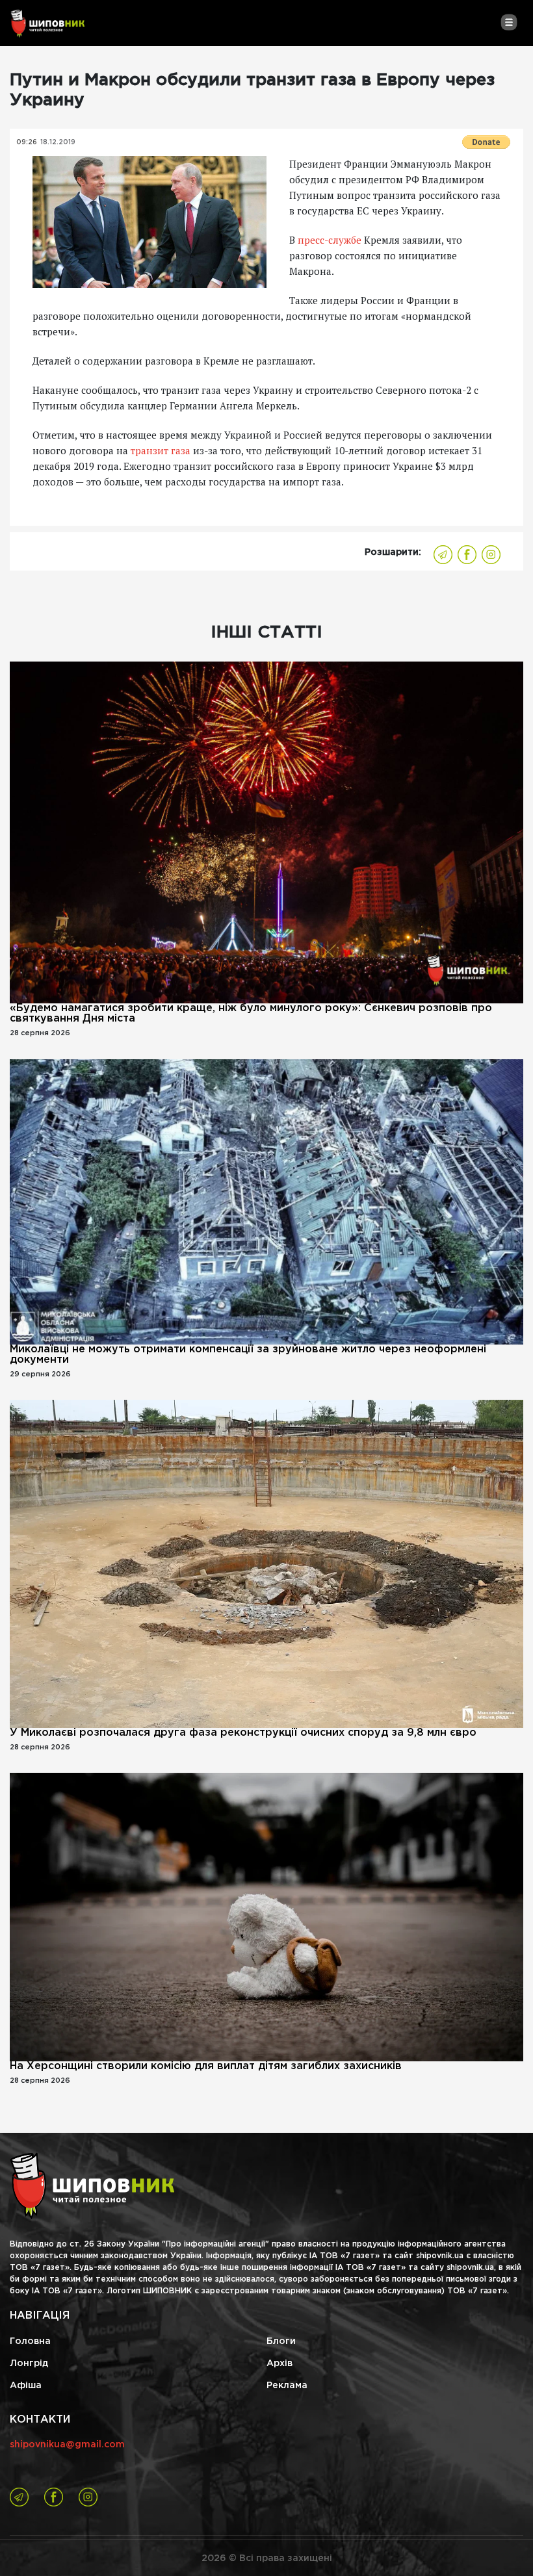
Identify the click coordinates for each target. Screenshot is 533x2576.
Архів (279, 2363)
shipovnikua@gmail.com (67, 2445)
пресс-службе (330, 240)
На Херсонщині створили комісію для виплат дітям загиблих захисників (206, 2066)
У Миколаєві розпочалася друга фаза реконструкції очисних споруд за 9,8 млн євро (243, 1733)
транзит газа (161, 450)
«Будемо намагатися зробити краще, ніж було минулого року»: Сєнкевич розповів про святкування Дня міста (251, 1013)
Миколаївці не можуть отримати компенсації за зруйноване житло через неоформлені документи (248, 1355)
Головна (30, 2341)
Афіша (26, 2386)
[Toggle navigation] (509, 22)
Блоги (281, 2341)
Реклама (287, 2386)
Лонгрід (29, 2363)
